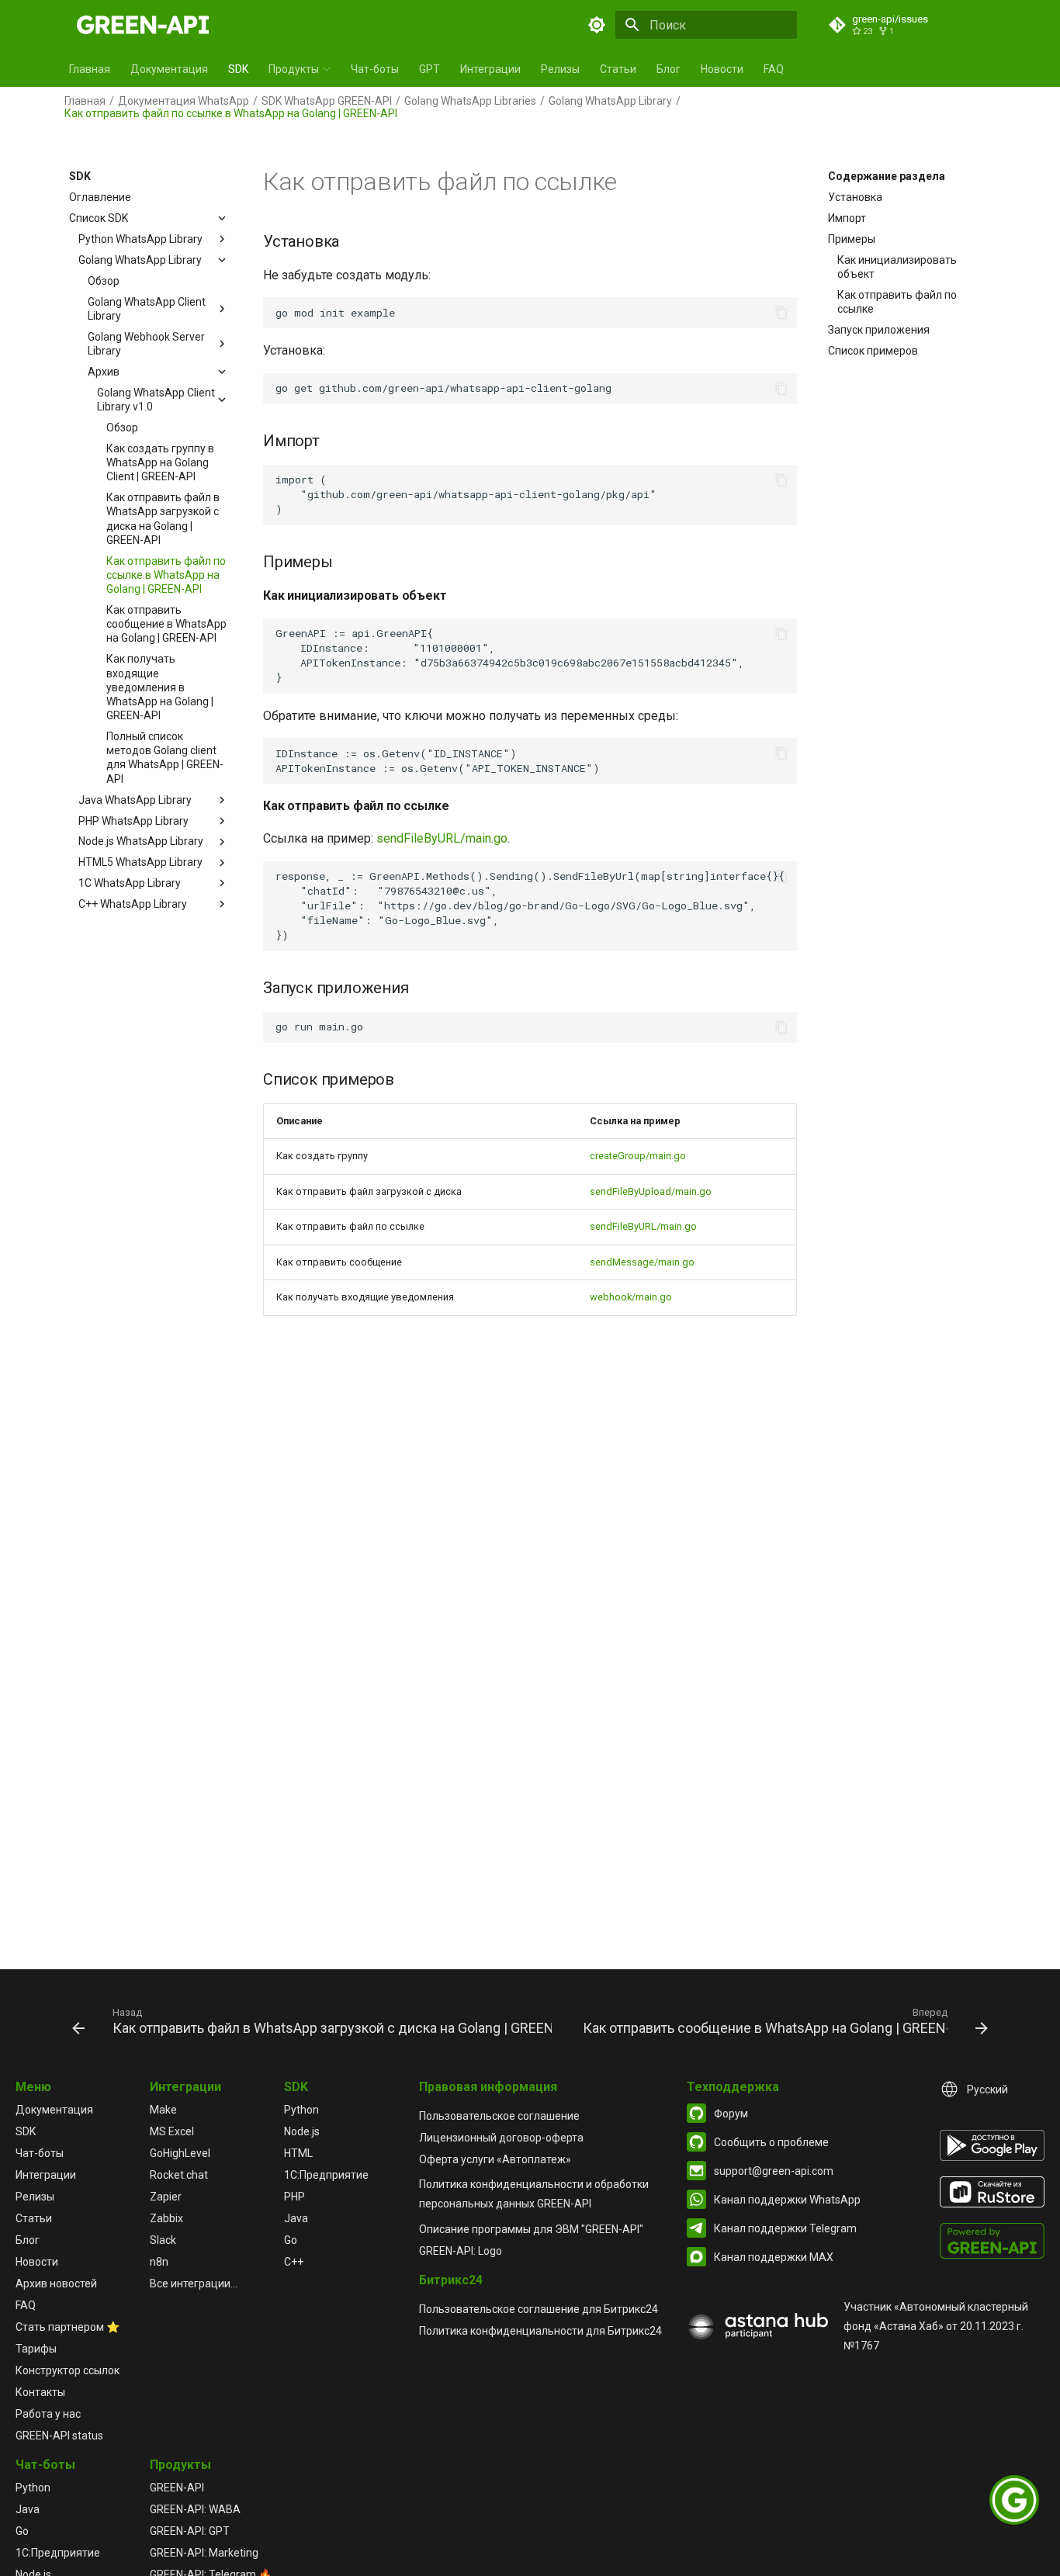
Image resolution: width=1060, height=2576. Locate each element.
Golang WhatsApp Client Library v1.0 (156, 400)
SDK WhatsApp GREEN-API (327, 101)
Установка (855, 197)
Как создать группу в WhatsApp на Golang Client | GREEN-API (160, 462)
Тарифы (36, 2349)
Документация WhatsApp (184, 101)
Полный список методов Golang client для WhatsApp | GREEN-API (165, 758)
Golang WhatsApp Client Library (147, 309)
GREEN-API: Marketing (204, 2553)
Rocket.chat (179, 2175)
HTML (298, 2153)
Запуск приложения (879, 330)
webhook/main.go (631, 1297)
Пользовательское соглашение (499, 2116)
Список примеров (873, 351)
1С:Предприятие (326, 2175)
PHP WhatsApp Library (133, 820)
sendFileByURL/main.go (442, 838)
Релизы (560, 69)
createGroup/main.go (638, 1156)
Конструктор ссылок (68, 2370)
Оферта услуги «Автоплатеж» (495, 2159)
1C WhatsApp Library (130, 883)
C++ (294, 2262)
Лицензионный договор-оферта (501, 2138)
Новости (722, 69)
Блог (669, 69)
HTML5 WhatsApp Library (140, 862)
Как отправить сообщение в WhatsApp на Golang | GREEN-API (166, 624)
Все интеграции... (194, 2283)
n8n (159, 2262)
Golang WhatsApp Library (610, 101)
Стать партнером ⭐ (68, 2327)
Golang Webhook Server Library (146, 344)
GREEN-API (177, 2488)
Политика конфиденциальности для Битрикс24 (540, 2331)
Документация (169, 69)
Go (291, 2240)
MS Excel (172, 2131)
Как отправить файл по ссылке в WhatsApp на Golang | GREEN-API (166, 575)
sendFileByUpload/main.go (651, 1191)
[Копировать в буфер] (781, 313)
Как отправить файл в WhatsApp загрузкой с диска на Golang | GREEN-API (163, 519)
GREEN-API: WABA (195, 2509)
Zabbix (166, 2218)
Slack (163, 2240)
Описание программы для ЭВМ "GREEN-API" (531, 2229)
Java (296, 2218)
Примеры (852, 239)
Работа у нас (48, 2414)
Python (301, 2110)
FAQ (774, 69)
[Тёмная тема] (597, 25)
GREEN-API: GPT (190, 2531)
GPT (430, 69)
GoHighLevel (180, 2153)
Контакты (40, 2392)
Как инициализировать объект (897, 267)
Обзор (104, 281)
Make (163, 2110)
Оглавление (100, 197)
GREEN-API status (59, 2436)
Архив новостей (56, 2283)
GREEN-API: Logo (461, 2251)
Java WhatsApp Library (135, 800)
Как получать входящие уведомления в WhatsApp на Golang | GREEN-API (160, 687)
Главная (90, 69)
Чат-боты (375, 69)
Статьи (618, 69)
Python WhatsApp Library (140, 239)
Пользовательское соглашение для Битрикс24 (539, 2309)
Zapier (166, 2197)
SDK (238, 69)
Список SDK (99, 218)
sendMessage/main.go (642, 1262)
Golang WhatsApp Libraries (470, 101)
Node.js (302, 2131)
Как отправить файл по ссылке (897, 302)
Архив (104, 372)
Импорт (847, 218)
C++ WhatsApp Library (133, 904)
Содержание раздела (887, 176)
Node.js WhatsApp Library (141, 841)
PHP (294, 2197)
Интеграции (490, 69)
